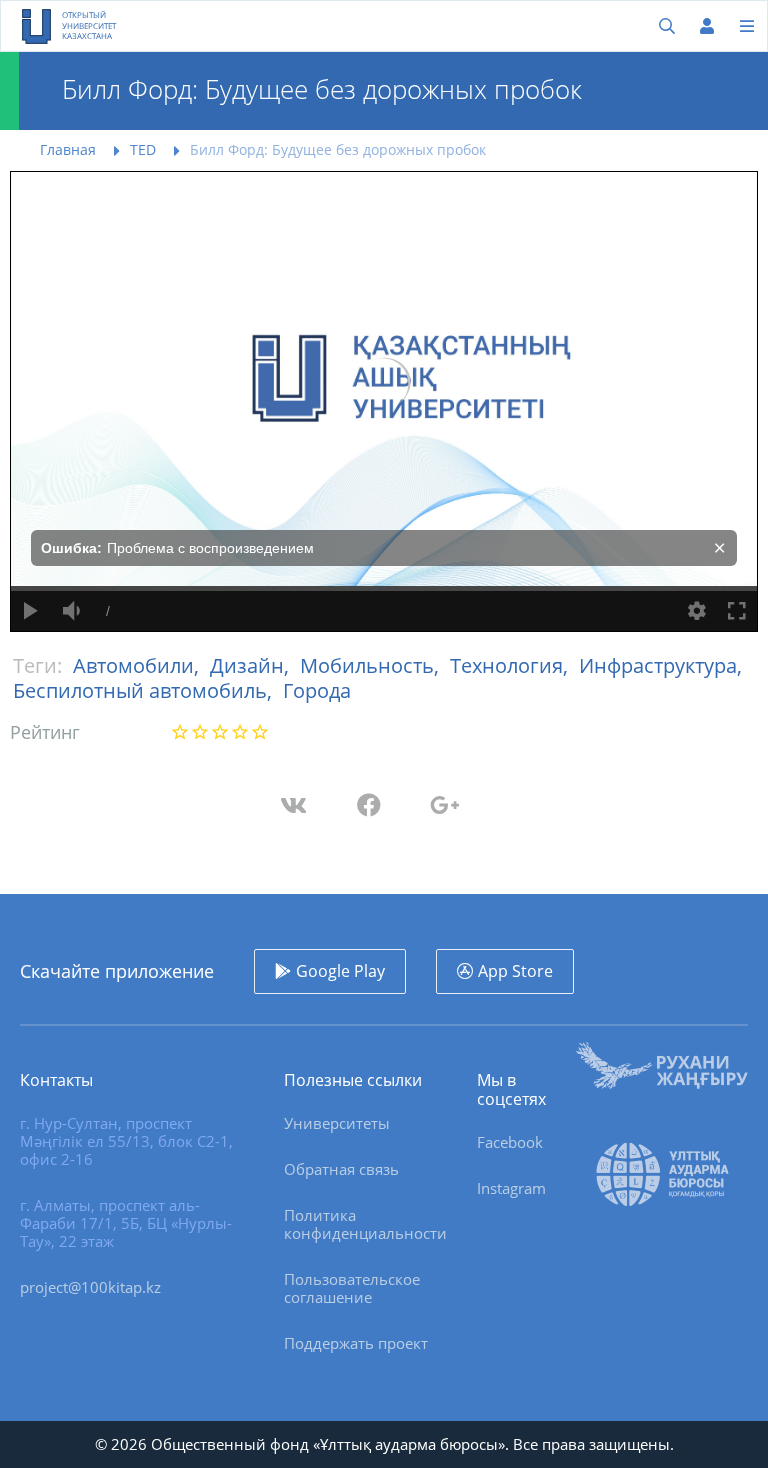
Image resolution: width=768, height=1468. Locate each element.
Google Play (340, 971)
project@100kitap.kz (90, 1287)
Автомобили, (138, 665)
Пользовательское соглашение (352, 1288)
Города (317, 690)
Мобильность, (372, 665)
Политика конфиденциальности (365, 1224)
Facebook (510, 1142)
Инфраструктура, (660, 665)
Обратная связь (341, 1169)
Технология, (511, 665)
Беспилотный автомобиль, (145, 690)
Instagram (511, 1188)
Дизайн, (252, 665)
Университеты (337, 1123)
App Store (515, 971)
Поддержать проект (356, 1343)
